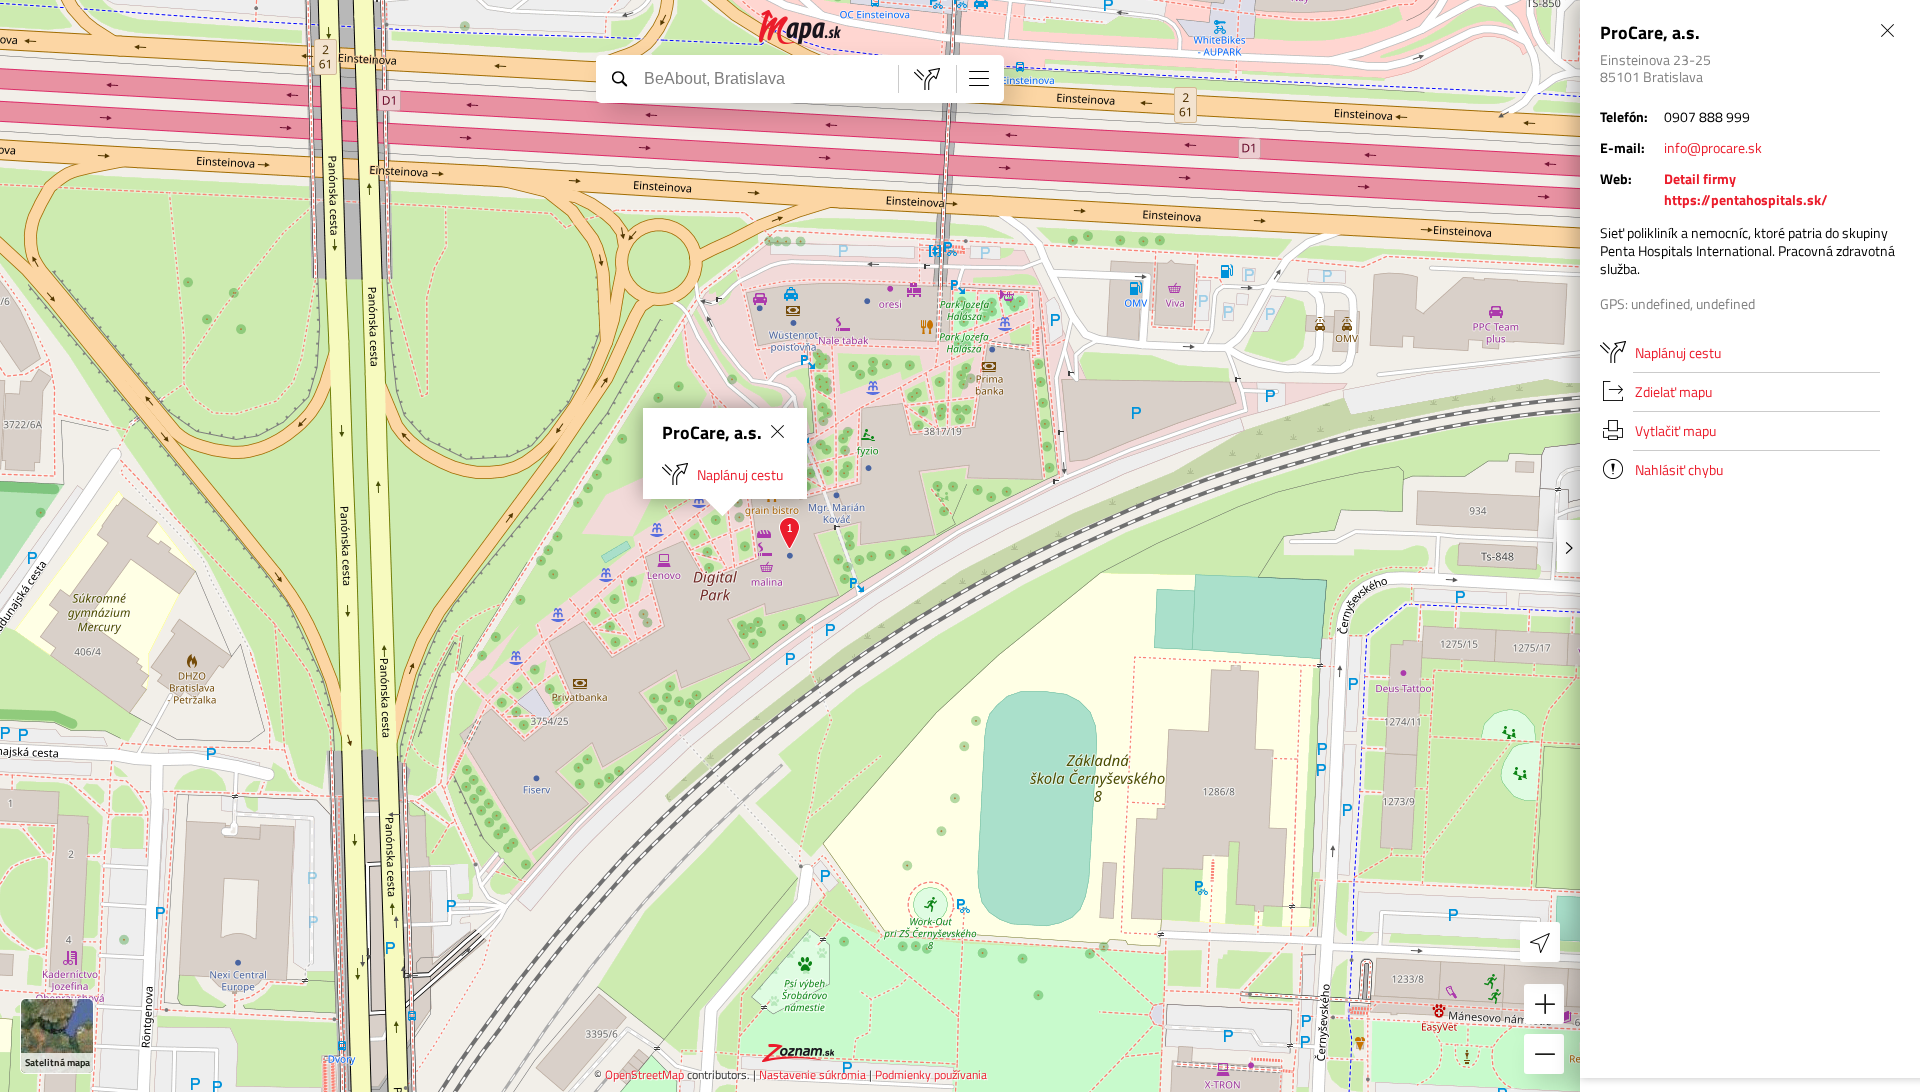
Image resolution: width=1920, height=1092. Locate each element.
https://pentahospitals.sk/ (1746, 199)
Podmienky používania (931, 1074)
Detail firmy (1700, 178)
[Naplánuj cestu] (927, 79)
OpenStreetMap (644, 1074)
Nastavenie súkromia (812, 1074)
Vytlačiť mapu (1675, 430)
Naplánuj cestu (740, 474)
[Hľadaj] (619, 78)
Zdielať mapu (1673, 391)
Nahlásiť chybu (1679, 469)
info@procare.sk (1713, 147)
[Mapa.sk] (800, 27)
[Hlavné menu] (979, 78)
